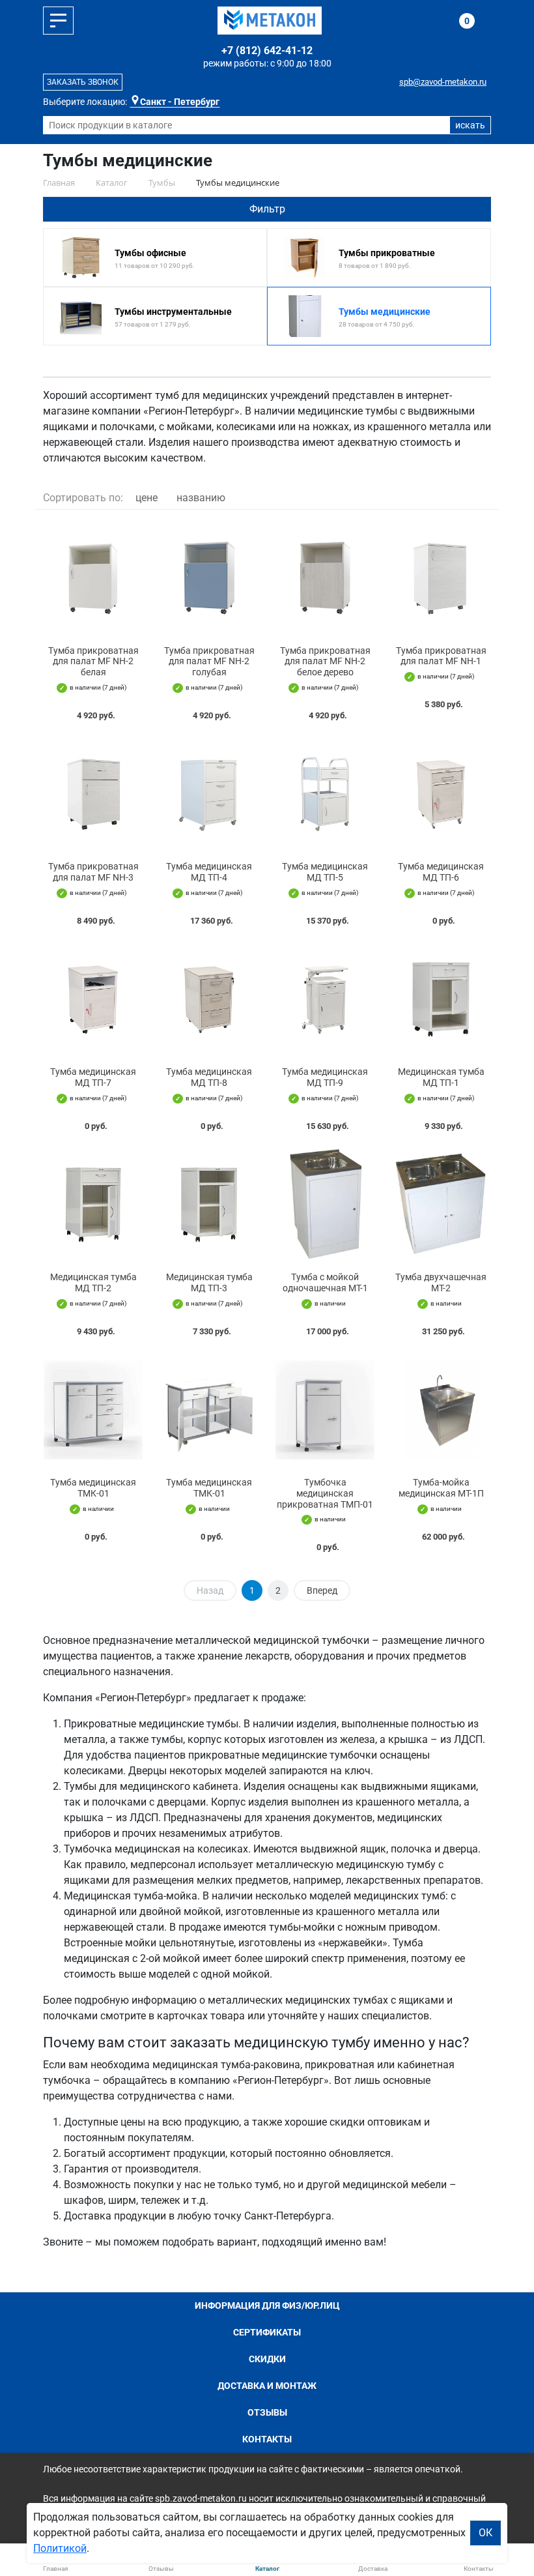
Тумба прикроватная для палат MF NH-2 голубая (209, 662)
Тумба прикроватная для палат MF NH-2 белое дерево (325, 662)
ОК (485, 2533)
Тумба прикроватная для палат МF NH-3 (93, 872)
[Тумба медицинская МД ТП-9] (325, 999)
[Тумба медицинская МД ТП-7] (93, 999)
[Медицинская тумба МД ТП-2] (93, 1205)
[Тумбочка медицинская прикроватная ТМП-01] (325, 1410)
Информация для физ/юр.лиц (267, 2305)
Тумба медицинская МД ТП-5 (325, 872)
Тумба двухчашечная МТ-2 (441, 1282)
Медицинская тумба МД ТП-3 (209, 1282)
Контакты (267, 2439)
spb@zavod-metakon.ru (443, 82)
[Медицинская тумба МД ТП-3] (209, 1205)
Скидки (267, 2359)
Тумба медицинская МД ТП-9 (325, 1077)
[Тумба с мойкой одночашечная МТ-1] (325, 1205)
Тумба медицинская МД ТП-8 (209, 1077)
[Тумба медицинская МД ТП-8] (209, 999)
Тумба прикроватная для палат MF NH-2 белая (93, 662)
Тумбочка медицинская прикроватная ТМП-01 (325, 1493)
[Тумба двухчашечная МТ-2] (441, 1205)
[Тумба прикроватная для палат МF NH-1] (441, 578)
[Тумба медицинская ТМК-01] (93, 1410)
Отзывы (267, 2412)
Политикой (60, 2548)
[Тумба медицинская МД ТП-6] (441, 794)
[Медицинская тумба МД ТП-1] (441, 999)
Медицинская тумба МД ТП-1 (441, 1077)
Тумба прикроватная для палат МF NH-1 (441, 656)
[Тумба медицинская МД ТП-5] (325, 794)
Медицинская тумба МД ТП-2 (93, 1282)
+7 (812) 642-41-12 (267, 51)
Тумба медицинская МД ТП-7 (93, 1077)
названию (201, 498)
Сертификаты (267, 2332)
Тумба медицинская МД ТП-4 (209, 872)
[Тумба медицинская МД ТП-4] (209, 794)
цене (147, 498)
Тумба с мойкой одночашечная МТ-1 (325, 1282)
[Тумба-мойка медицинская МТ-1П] (441, 1410)
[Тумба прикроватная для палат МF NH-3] (93, 794)
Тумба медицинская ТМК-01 (93, 1488)
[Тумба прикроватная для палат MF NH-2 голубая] (209, 578)
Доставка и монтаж (267, 2386)
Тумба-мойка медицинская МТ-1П (441, 1488)
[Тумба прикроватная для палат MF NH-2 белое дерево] (325, 578)
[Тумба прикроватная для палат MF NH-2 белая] (93, 578)
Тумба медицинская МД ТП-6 (441, 872)
